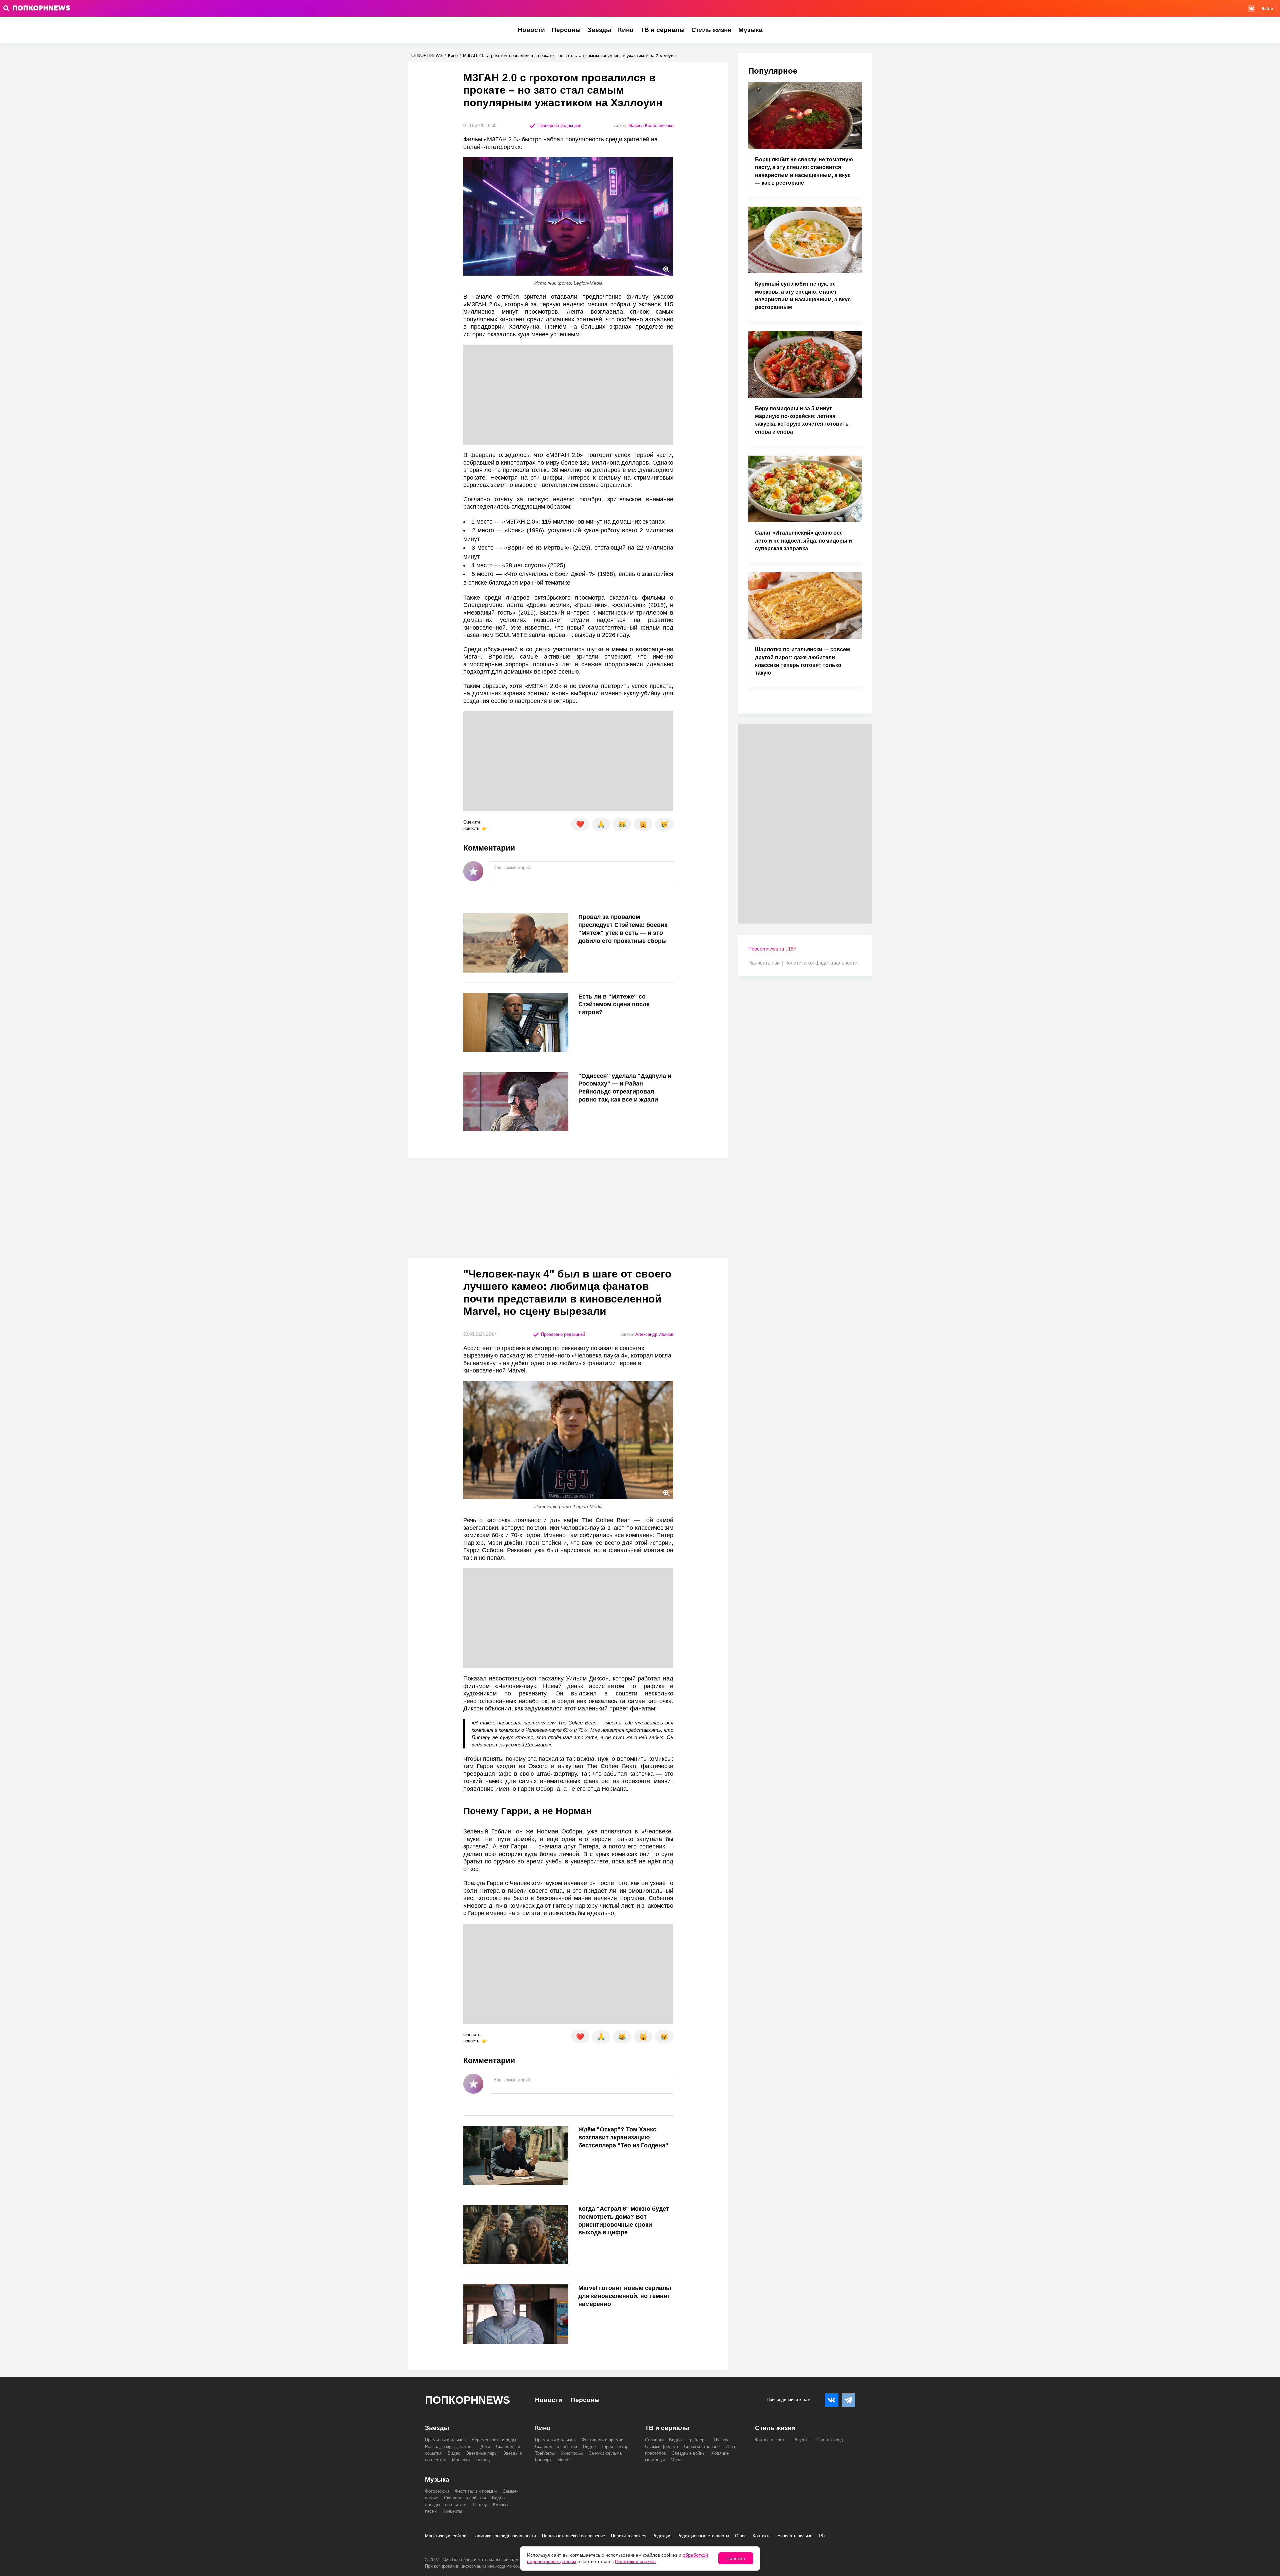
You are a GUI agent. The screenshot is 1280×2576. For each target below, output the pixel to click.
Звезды (599, 30)
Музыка (750, 30)
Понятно (736, 2558)
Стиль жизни (711, 30)
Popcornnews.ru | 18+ (772, 949)
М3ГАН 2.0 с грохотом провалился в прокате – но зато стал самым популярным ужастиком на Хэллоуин (569, 55)
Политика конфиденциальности (821, 963)
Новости (531, 30)
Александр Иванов (654, 1334)
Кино (626, 30)
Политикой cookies (635, 2561)
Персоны (566, 30)
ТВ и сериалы (662, 30)
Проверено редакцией (559, 125)
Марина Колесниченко (651, 125)
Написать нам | (766, 963)
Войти (1267, 9)
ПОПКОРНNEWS (425, 55)
